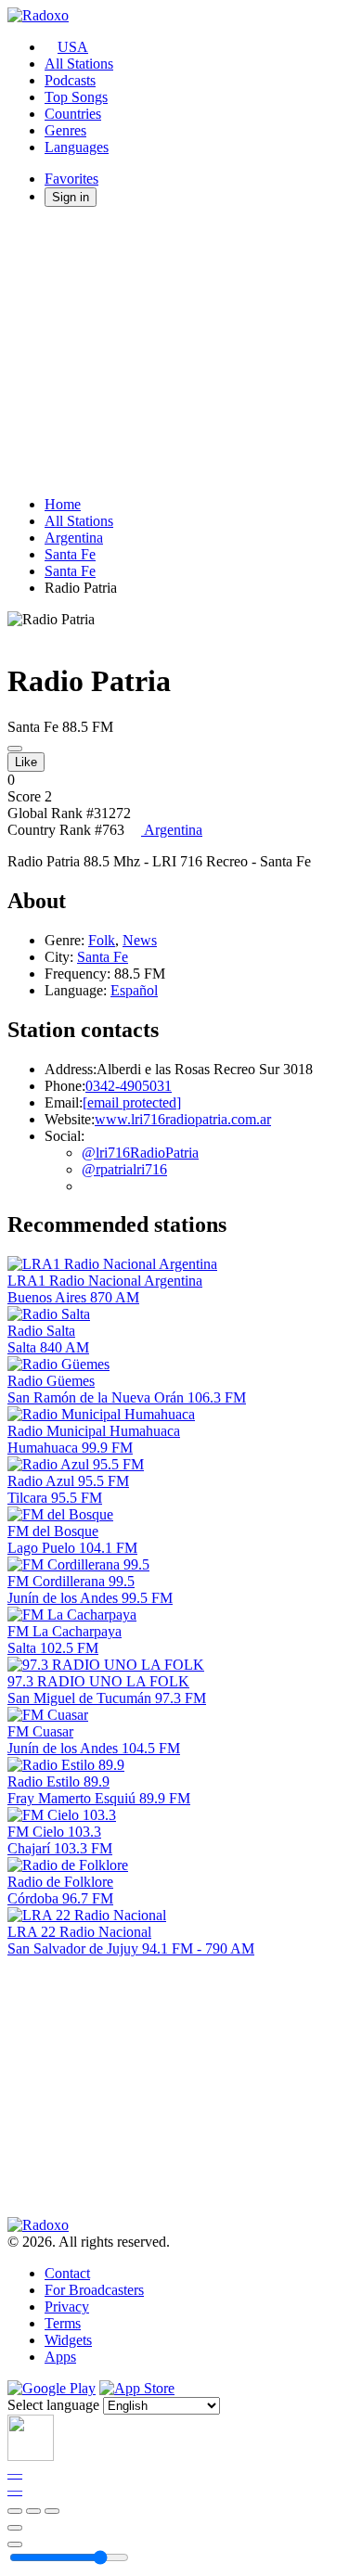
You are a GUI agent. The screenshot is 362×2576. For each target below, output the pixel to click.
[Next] (52, 2511)
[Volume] (15, 2544)
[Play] (33, 2511)
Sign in (71, 197)
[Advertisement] (181, 352)
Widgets (68, 2340)
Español (134, 990)
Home (63, 504)
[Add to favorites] (15, 2528)
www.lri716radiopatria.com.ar (183, 1119)
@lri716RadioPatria (140, 1153)
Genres (65, 130)
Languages (77, 147)
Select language (53, 2405)
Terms (63, 2323)
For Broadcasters (94, 2290)
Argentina (74, 538)
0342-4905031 (129, 1086)
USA (73, 47)
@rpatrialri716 (124, 1169)
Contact (67, 2273)
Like (26, 762)
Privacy (67, 2307)
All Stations (79, 64)
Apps (60, 2357)
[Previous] (15, 2511)
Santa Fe (70, 554)
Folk (102, 940)
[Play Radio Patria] (15, 749)
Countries (73, 114)
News (140, 940)
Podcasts (70, 80)
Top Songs (76, 97)
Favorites (71, 179)
